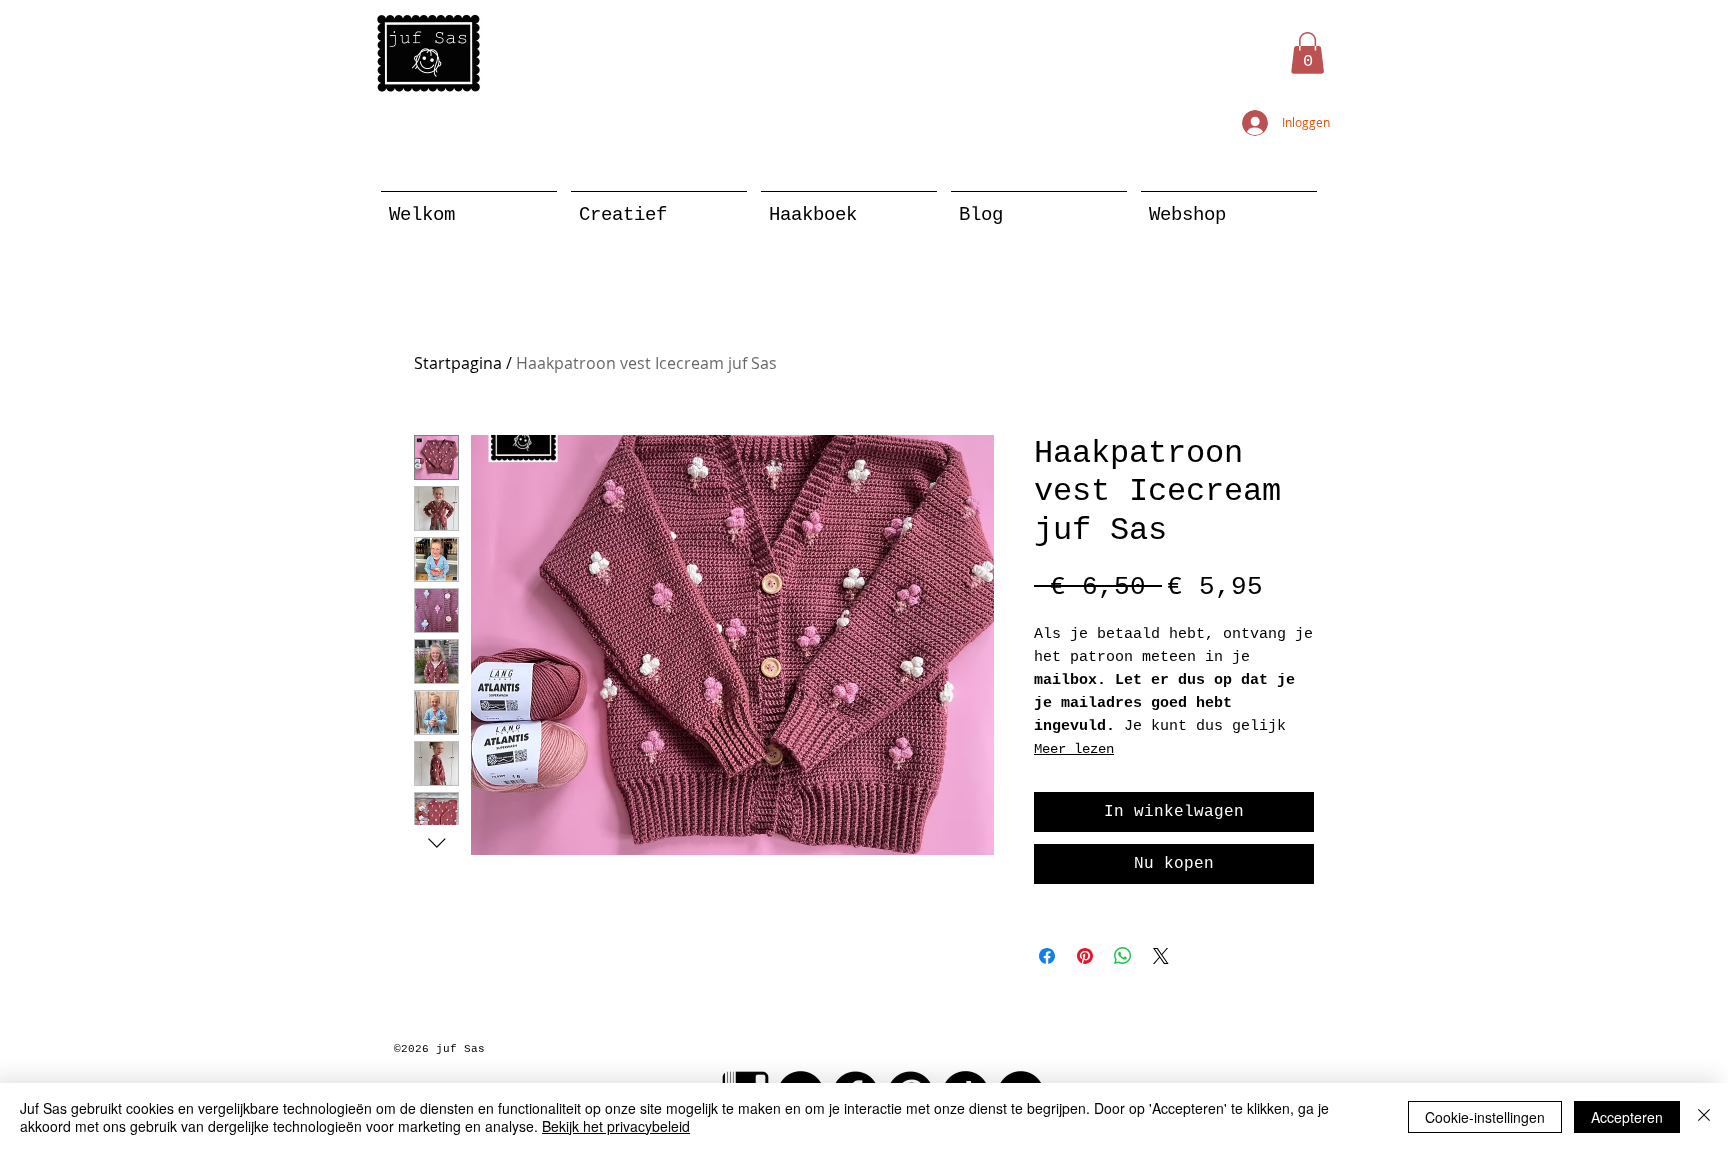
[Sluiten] (1704, 1117)
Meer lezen (1074, 749)
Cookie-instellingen (1485, 1117)
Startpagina (458, 363)
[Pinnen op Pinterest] (1085, 956)
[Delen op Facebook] (1047, 956)
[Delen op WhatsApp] (1123, 956)
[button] (1307, 53)
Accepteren (1627, 1117)
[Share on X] (1161, 956)
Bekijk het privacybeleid (616, 1126)
